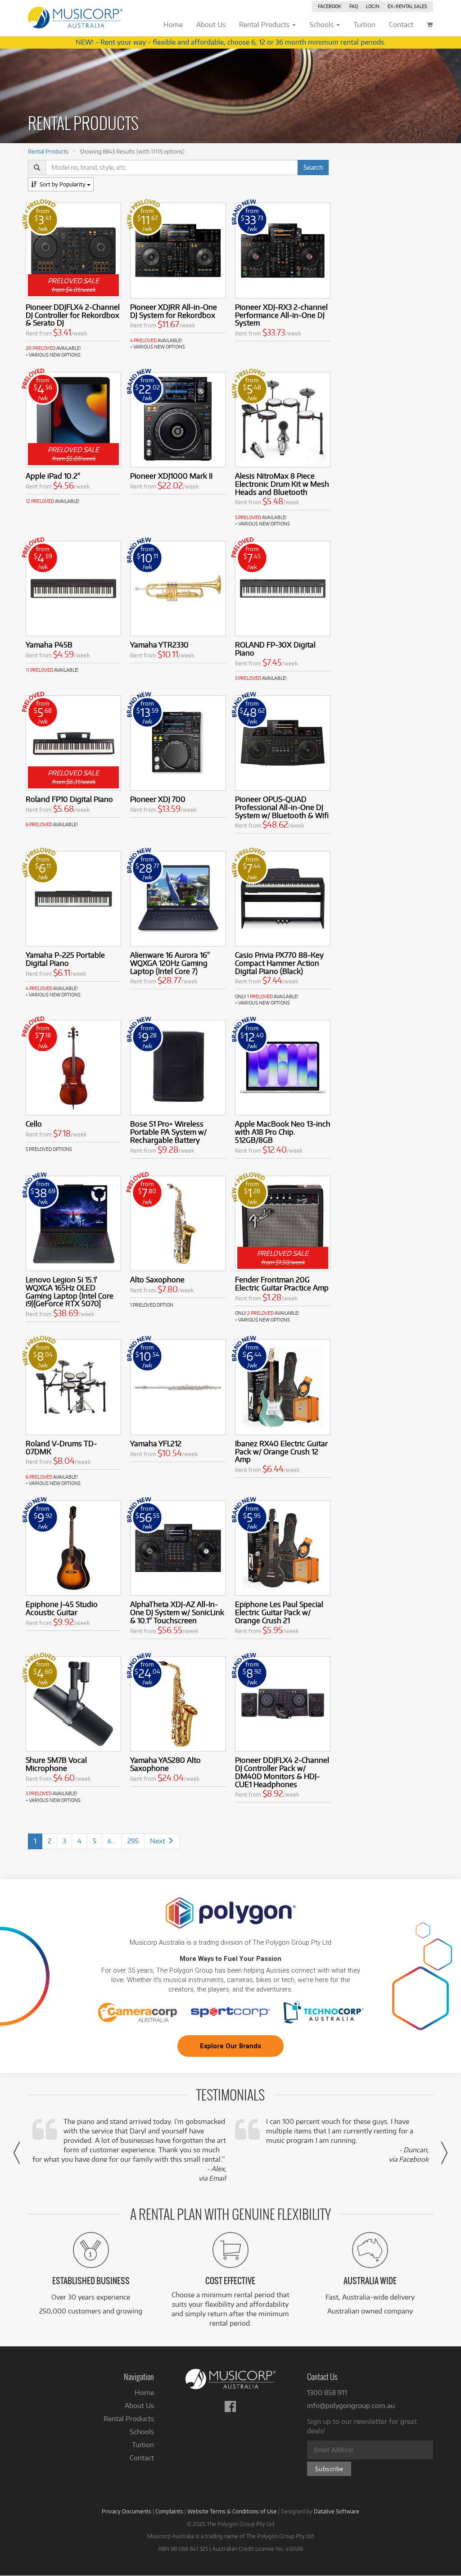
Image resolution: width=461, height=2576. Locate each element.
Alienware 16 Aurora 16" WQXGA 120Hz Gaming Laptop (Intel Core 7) (170, 963)
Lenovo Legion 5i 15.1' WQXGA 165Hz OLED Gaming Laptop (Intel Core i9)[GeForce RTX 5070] (70, 1291)
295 (133, 1841)
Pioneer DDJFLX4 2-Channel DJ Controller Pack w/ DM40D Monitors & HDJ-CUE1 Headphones (282, 1772)
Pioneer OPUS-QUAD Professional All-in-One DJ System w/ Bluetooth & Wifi (282, 807)
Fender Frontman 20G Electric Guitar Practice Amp (282, 1283)
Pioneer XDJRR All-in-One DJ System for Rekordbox (174, 311)
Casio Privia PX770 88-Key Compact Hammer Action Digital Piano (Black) (279, 963)
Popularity (63, 184)
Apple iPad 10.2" (53, 476)
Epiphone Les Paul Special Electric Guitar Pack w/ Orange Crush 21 (279, 1612)
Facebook (330, 6)
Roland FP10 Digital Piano (69, 799)
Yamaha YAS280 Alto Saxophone (165, 1764)
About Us (139, 2406)
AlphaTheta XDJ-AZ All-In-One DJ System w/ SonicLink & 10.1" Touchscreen (177, 1612)
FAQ (354, 6)
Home (144, 2393)
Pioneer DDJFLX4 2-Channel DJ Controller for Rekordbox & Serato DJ (73, 315)
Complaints (169, 2511)
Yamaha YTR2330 (159, 645)
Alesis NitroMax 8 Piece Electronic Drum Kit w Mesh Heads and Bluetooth (282, 484)
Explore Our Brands (230, 2046)
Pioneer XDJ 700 (158, 799)
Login (373, 6)
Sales (407, 6)
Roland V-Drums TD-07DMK (61, 1447)
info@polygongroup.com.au (351, 2406)
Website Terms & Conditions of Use (232, 2511)
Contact (142, 2458)
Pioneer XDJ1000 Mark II (171, 476)
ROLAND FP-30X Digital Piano (275, 649)
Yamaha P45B (49, 645)
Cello (34, 1124)
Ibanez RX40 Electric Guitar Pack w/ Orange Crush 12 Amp (281, 1451)
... (112, 1841)
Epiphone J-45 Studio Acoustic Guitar (62, 1608)
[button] (17, 2153)
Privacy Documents (127, 2511)
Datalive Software (337, 2511)
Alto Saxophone (157, 1279)
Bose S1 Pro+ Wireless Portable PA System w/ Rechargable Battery (168, 1132)
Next (158, 1841)
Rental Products (48, 151)
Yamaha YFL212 (156, 1443)
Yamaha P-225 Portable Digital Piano (65, 959)
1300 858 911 (327, 2393)
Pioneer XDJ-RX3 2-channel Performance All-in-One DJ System (281, 315)
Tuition (143, 2445)
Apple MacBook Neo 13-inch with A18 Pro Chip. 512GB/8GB (283, 1132)
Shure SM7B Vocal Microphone (56, 1764)
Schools (142, 2432)
